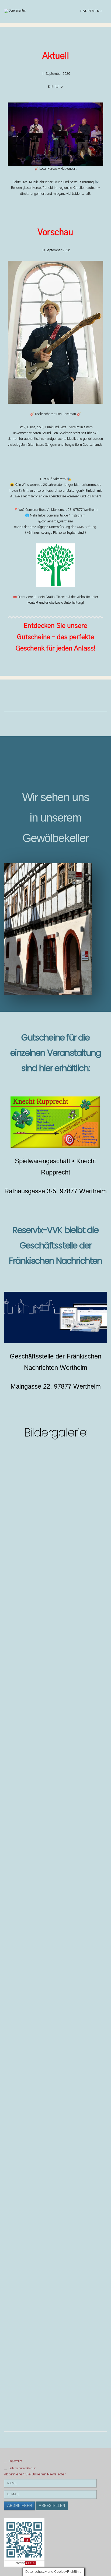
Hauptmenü (92, 11)
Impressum (15, 2461)
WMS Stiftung (86, 527)
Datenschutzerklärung (23, 2468)
